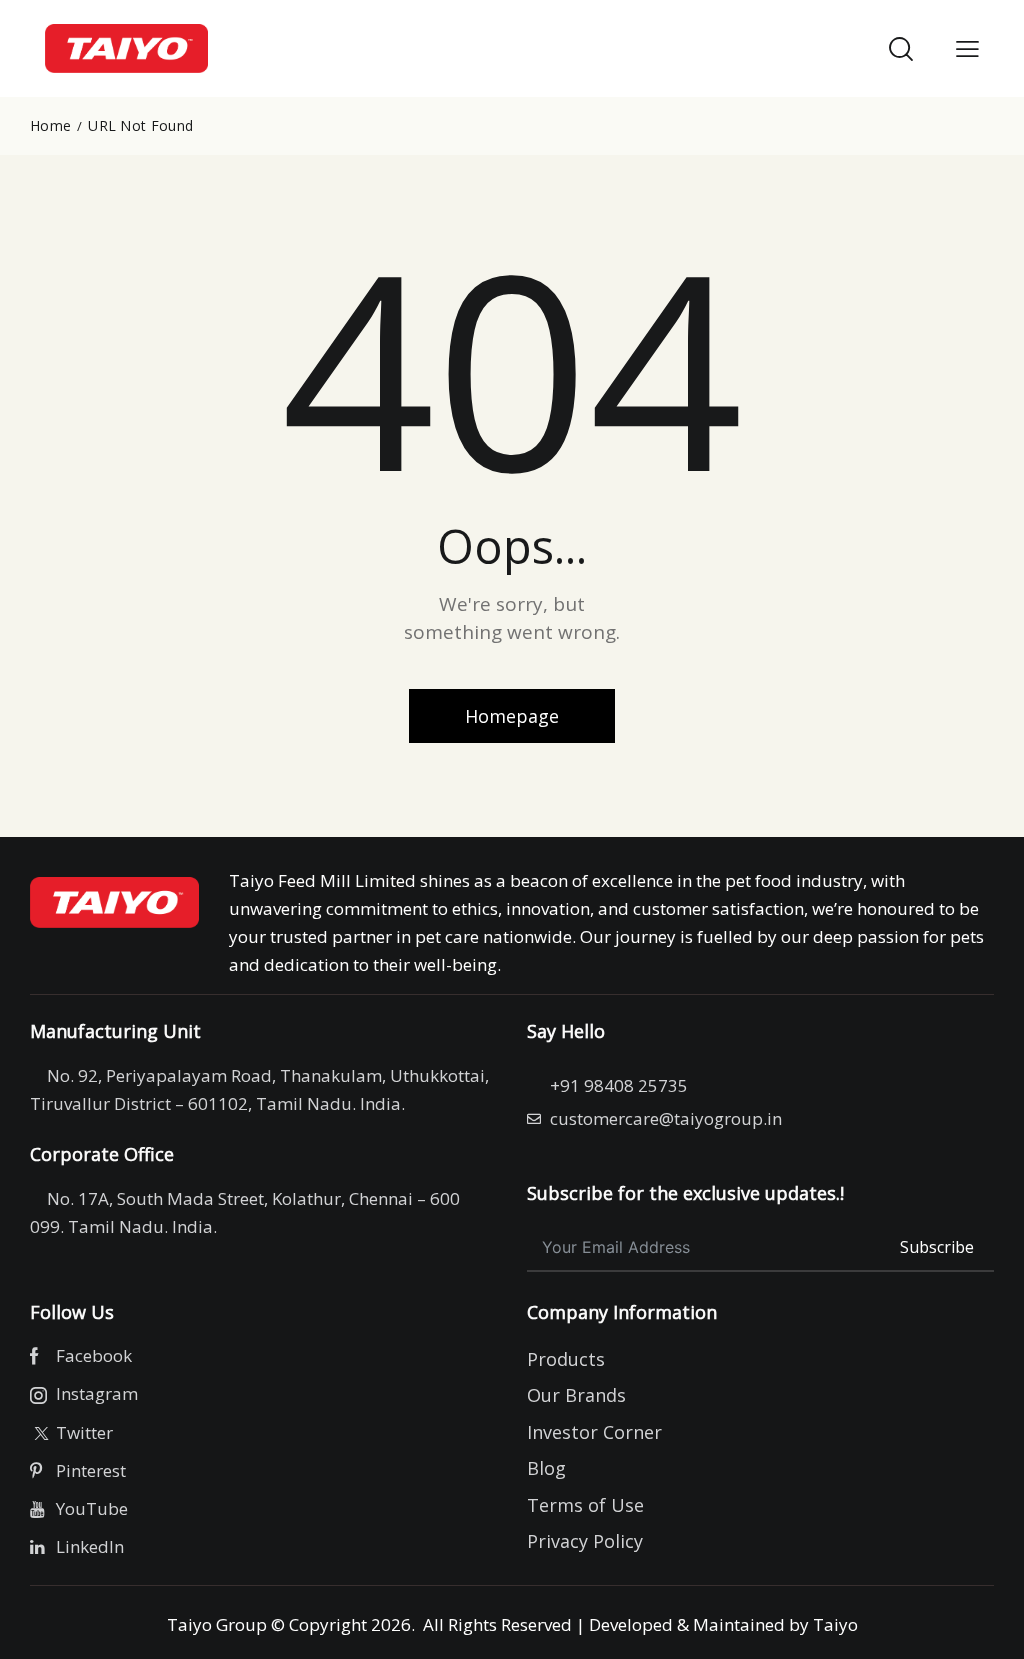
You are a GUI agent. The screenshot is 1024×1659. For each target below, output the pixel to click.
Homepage (512, 716)
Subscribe (937, 1247)
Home (50, 126)
